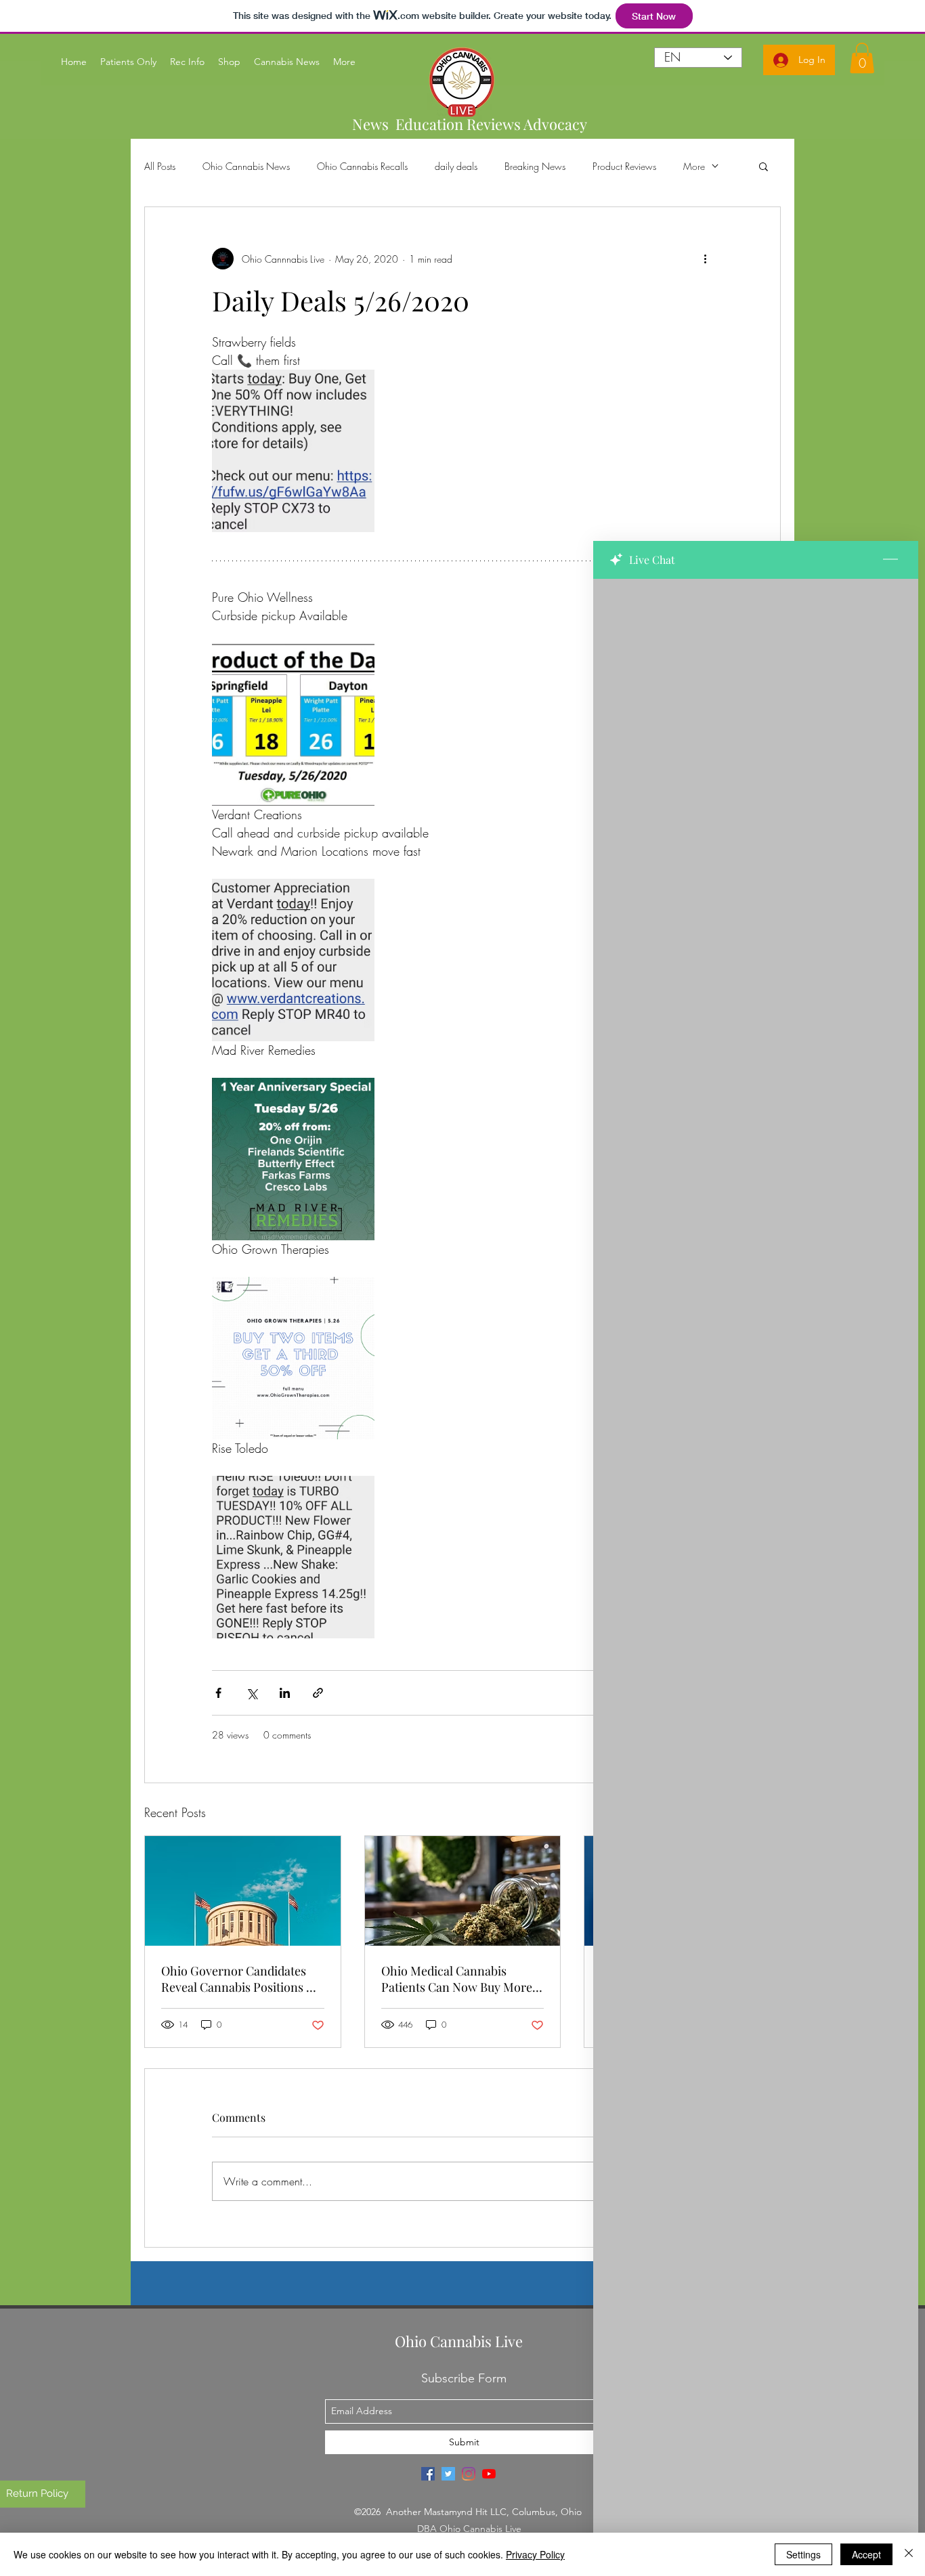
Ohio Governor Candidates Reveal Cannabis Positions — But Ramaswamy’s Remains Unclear (239, 1979)
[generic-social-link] (428, 2474)
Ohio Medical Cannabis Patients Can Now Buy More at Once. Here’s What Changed (457, 1979)
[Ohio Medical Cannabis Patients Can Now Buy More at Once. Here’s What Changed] (463, 1891)
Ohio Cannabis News (246, 166)
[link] (862, 58)
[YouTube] (489, 2474)
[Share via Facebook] (218, 1693)
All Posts (160, 166)
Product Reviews (624, 166)
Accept (866, 2554)
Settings (803, 2554)
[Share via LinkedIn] (285, 1693)
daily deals (456, 166)
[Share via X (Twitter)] (252, 1693)
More (694, 166)
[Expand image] (293, 451)
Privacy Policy (535, 2554)
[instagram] (469, 2474)
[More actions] (705, 259)
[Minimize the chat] (890, 560)
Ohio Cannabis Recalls (362, 166)
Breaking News (535, 166)
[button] (763, 166)
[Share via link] (318, 1693)
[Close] (909, 2554)
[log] (756, 1543)
